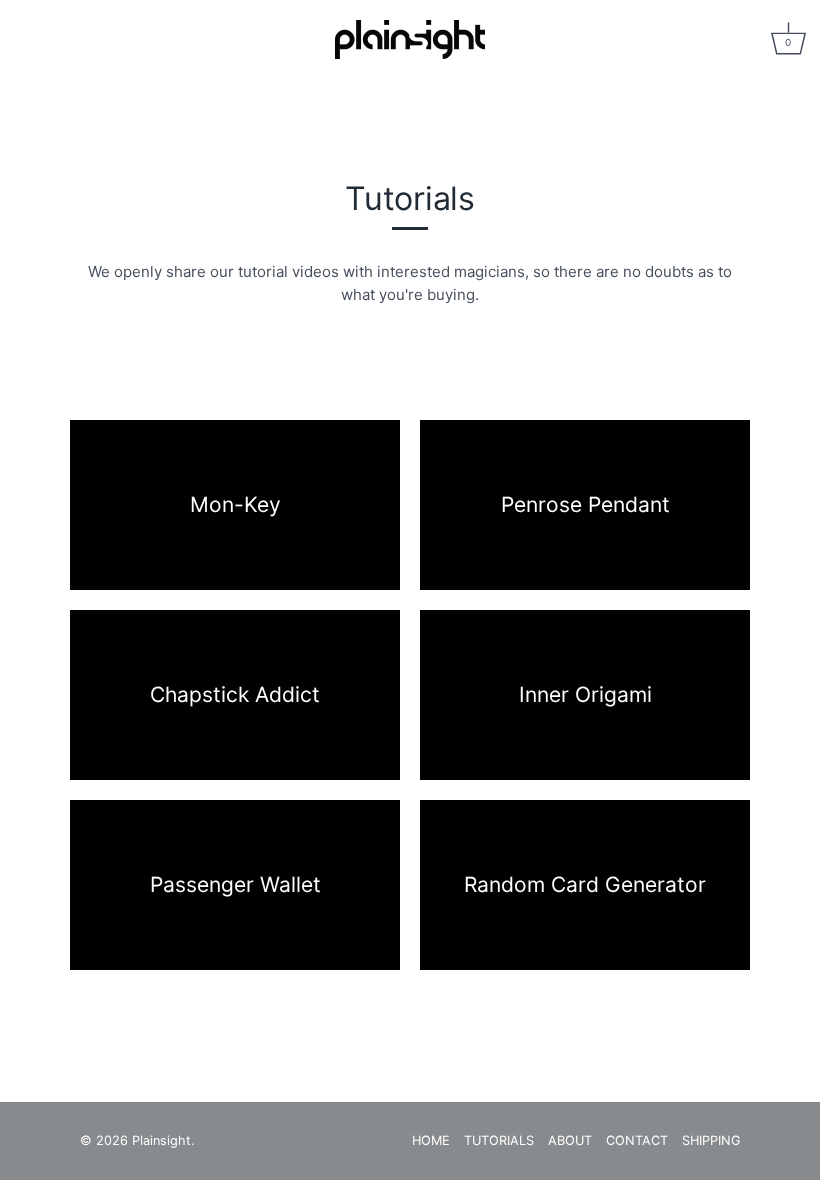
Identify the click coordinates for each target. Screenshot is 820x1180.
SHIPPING (711, 1140)
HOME (431, 1140)
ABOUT (570, 1140)
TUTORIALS (499, 1140)
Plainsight (161, 1140)
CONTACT (637, 1140)
